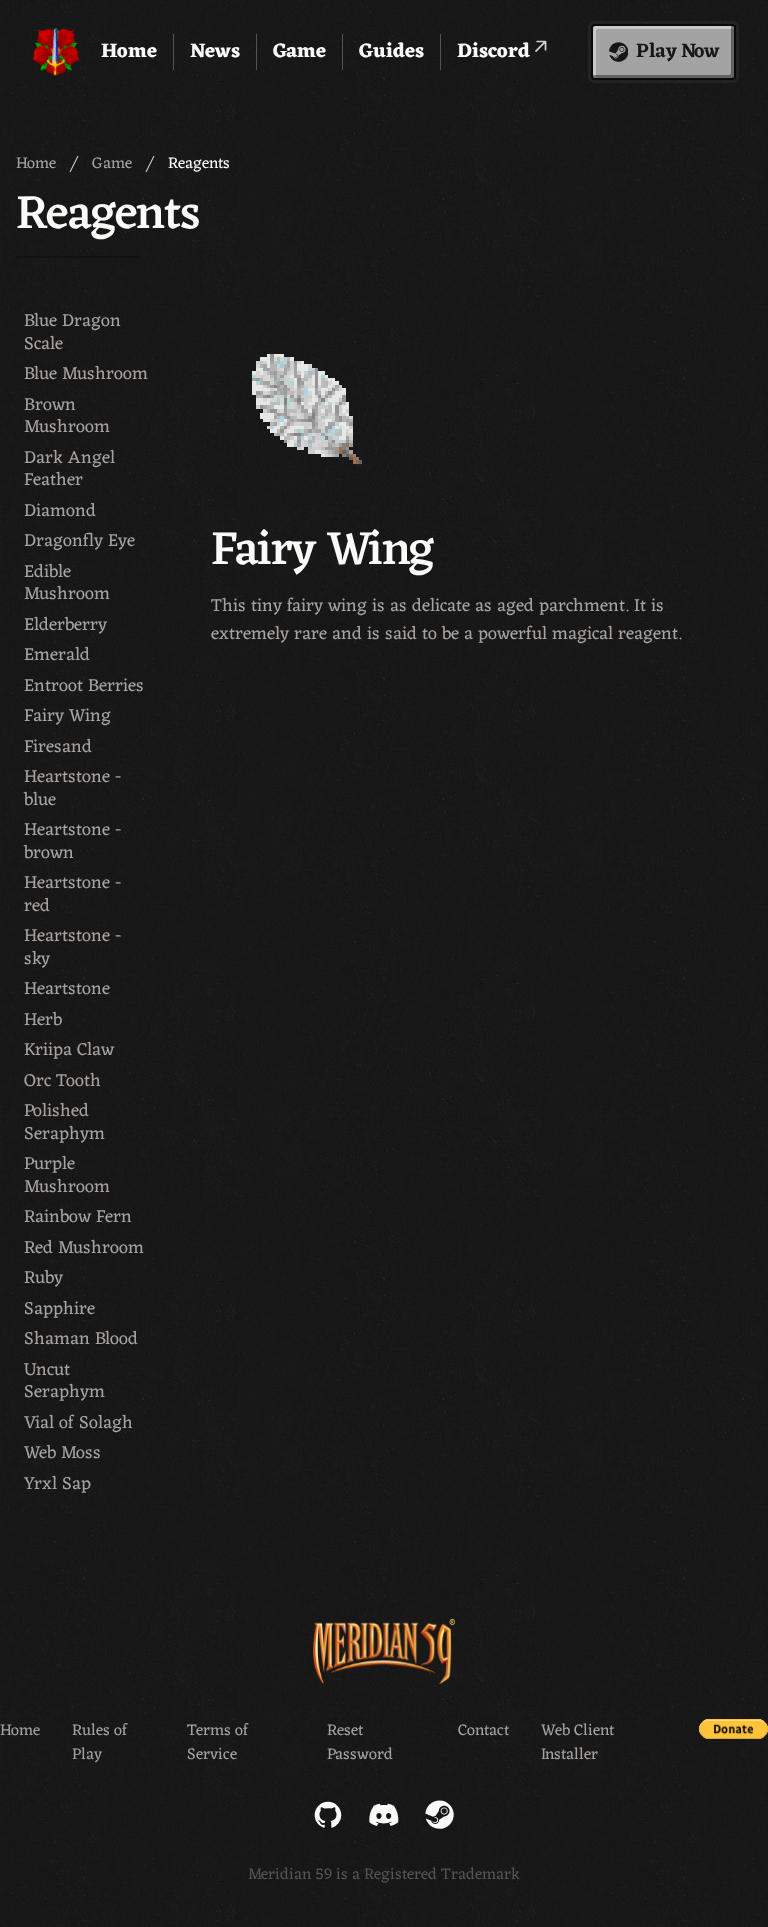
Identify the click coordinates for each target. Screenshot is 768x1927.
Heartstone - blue (72, 788)
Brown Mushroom (67, 416)
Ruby (43, 1278)
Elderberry (65, 625)
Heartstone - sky (72, 947)
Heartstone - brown (72, 841)
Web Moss (62, 1453)
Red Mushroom (84, 1248)
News (215, 52)
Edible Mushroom (67, 583)
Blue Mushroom (86, 374)
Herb (43, 1020)
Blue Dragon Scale (72, 332)
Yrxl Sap (57, 1484)
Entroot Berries (84, 686)
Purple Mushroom (67, 1175)
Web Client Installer (577, 1743)
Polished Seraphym (64, 1122)
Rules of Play (99, 1743)
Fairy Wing (67, 716)
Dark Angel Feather (69, 469)
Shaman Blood (81, 1339)
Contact (483, 1732)
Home (129, 52)
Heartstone (67, 989)
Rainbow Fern (78, 1217)
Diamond (60, 511)
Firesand (58, 747)
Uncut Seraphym (64, 1381)
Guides (391, 52)
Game (299, 52)
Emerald (57, 655)
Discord (496, 52)
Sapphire (59, 1309)
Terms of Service (217, 1743)
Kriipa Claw (69, 1050)
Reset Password (360, 1743)
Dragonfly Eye (79, 541)
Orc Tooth (62, 1081)
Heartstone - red (72, 894)
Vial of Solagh (78, 1423)
